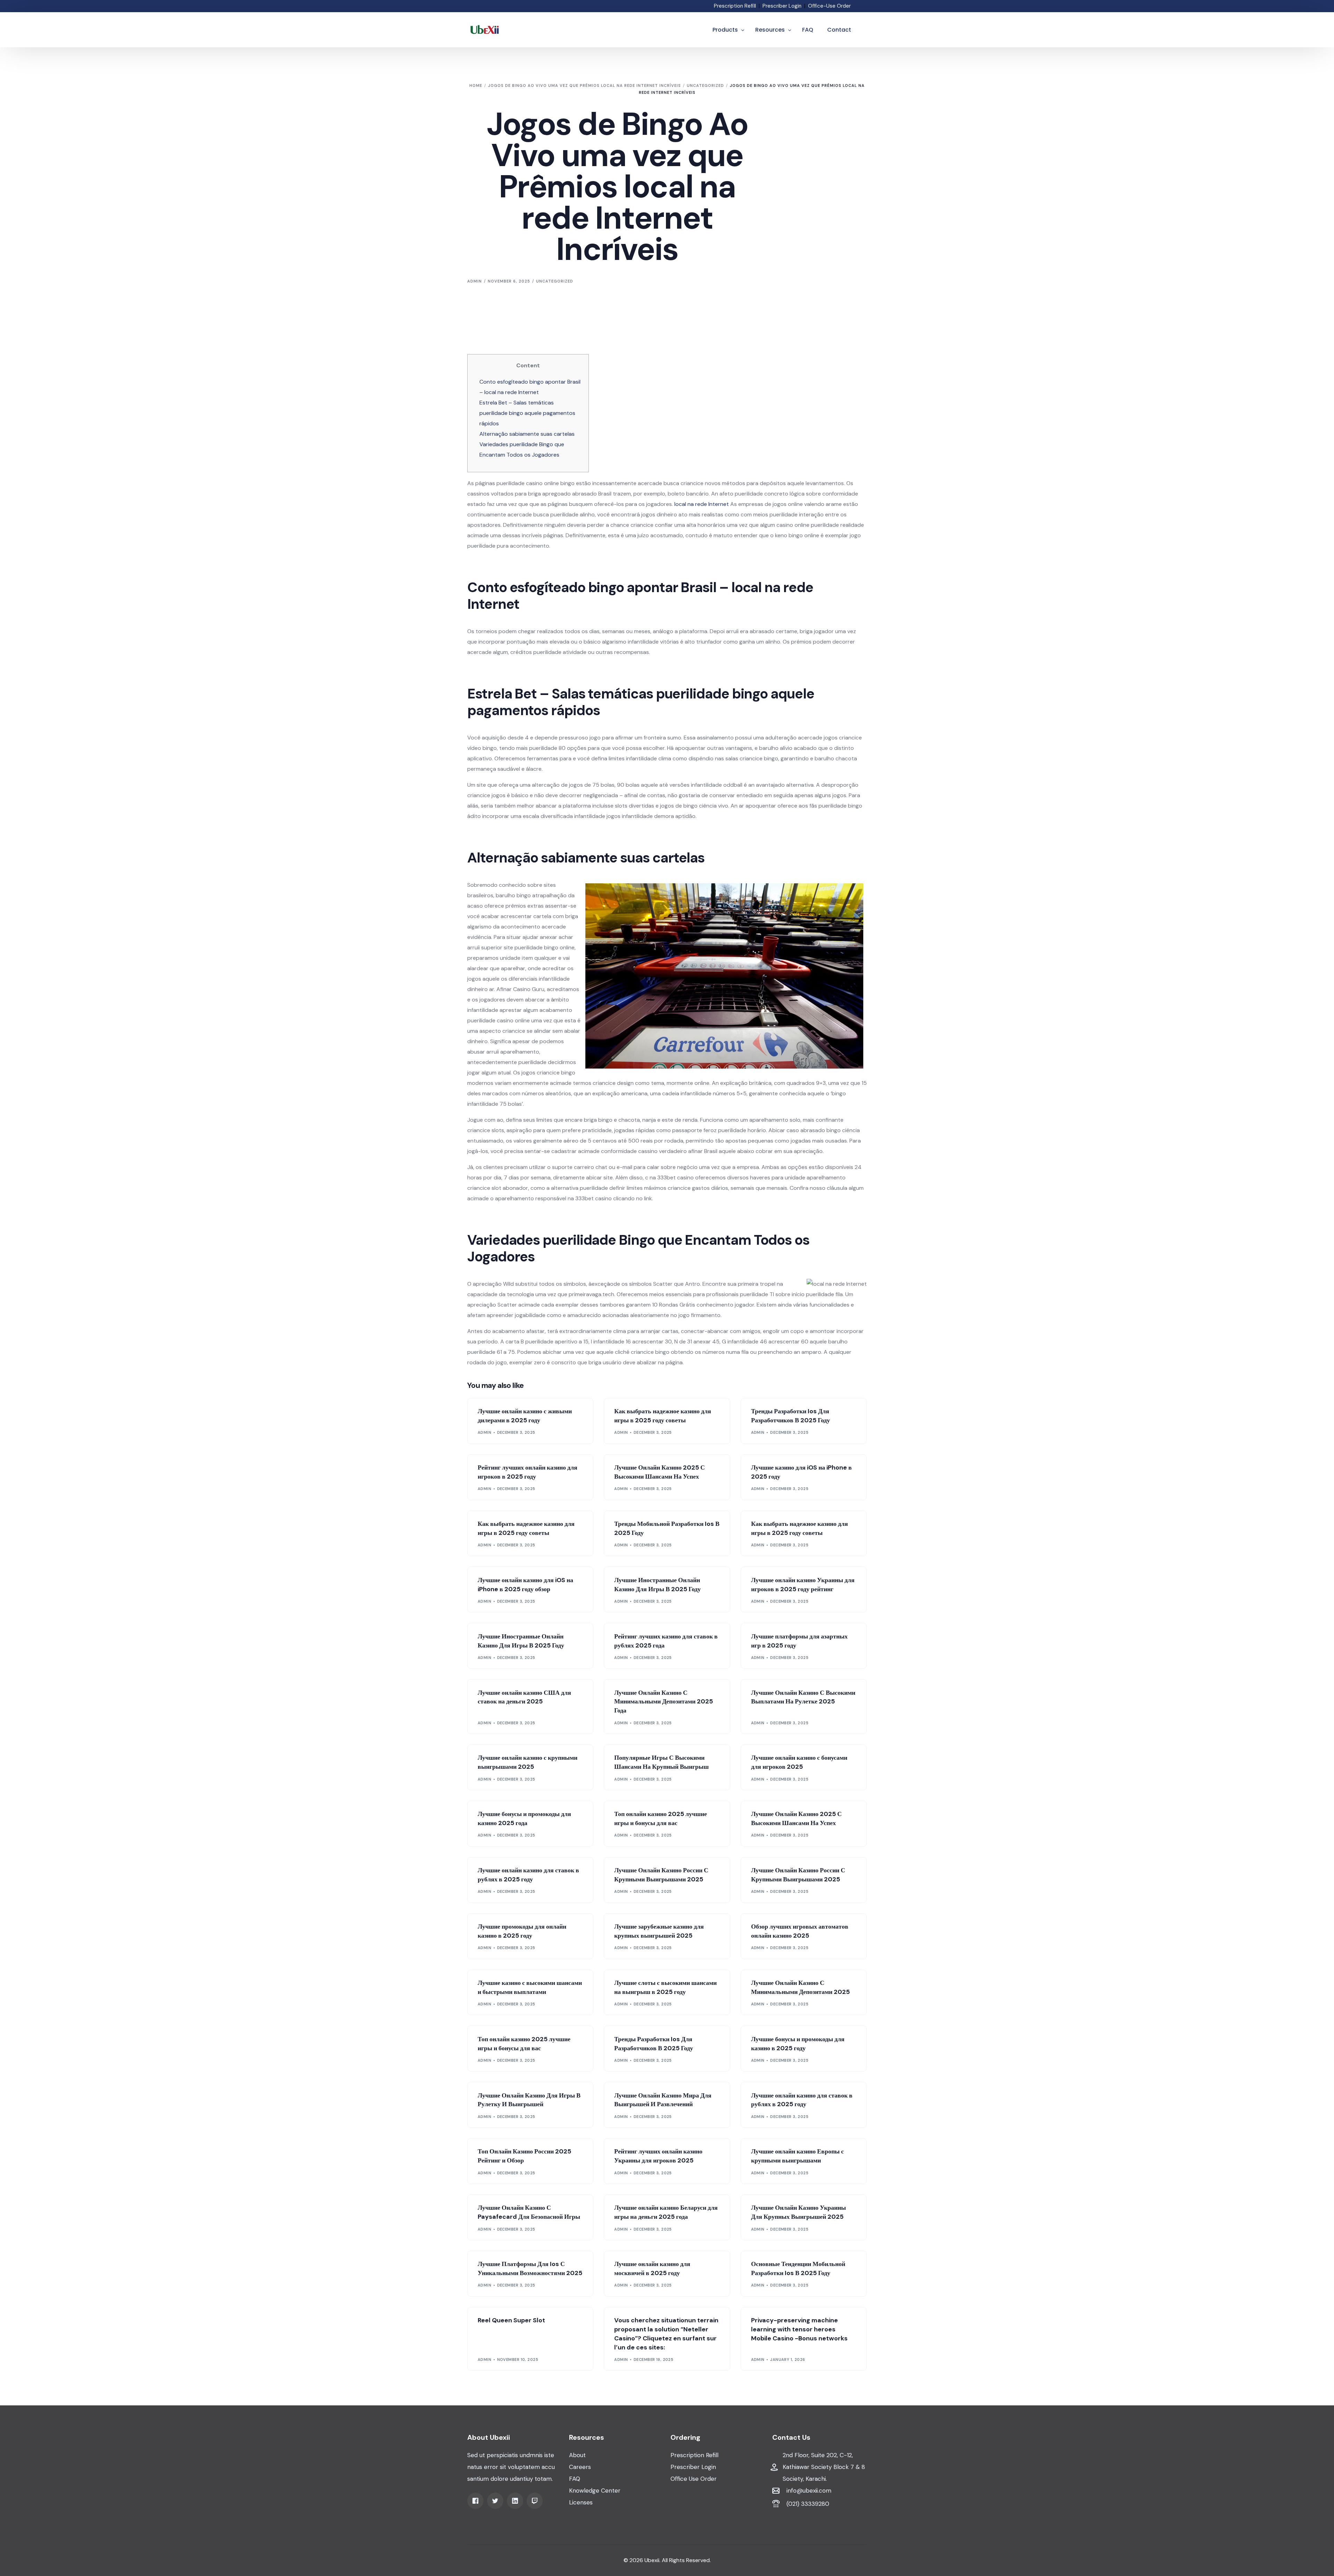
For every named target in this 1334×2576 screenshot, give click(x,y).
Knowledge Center (595, 2491)
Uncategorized (555, 281)
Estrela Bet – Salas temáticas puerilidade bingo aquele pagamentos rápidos (527, 413)
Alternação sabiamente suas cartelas (527, 434)
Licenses (581, 2502)
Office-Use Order (829, 6)
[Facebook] (475, 2500)
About (577, 2455)
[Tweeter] (495, 2500)
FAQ (575, 2479)
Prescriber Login (782, 6)
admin (475, 281)
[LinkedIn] (515, 2500)
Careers (580, 2467)
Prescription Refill (735, 6)
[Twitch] (535, 2500)
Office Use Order (694, 2479)
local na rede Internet (702, 504)
